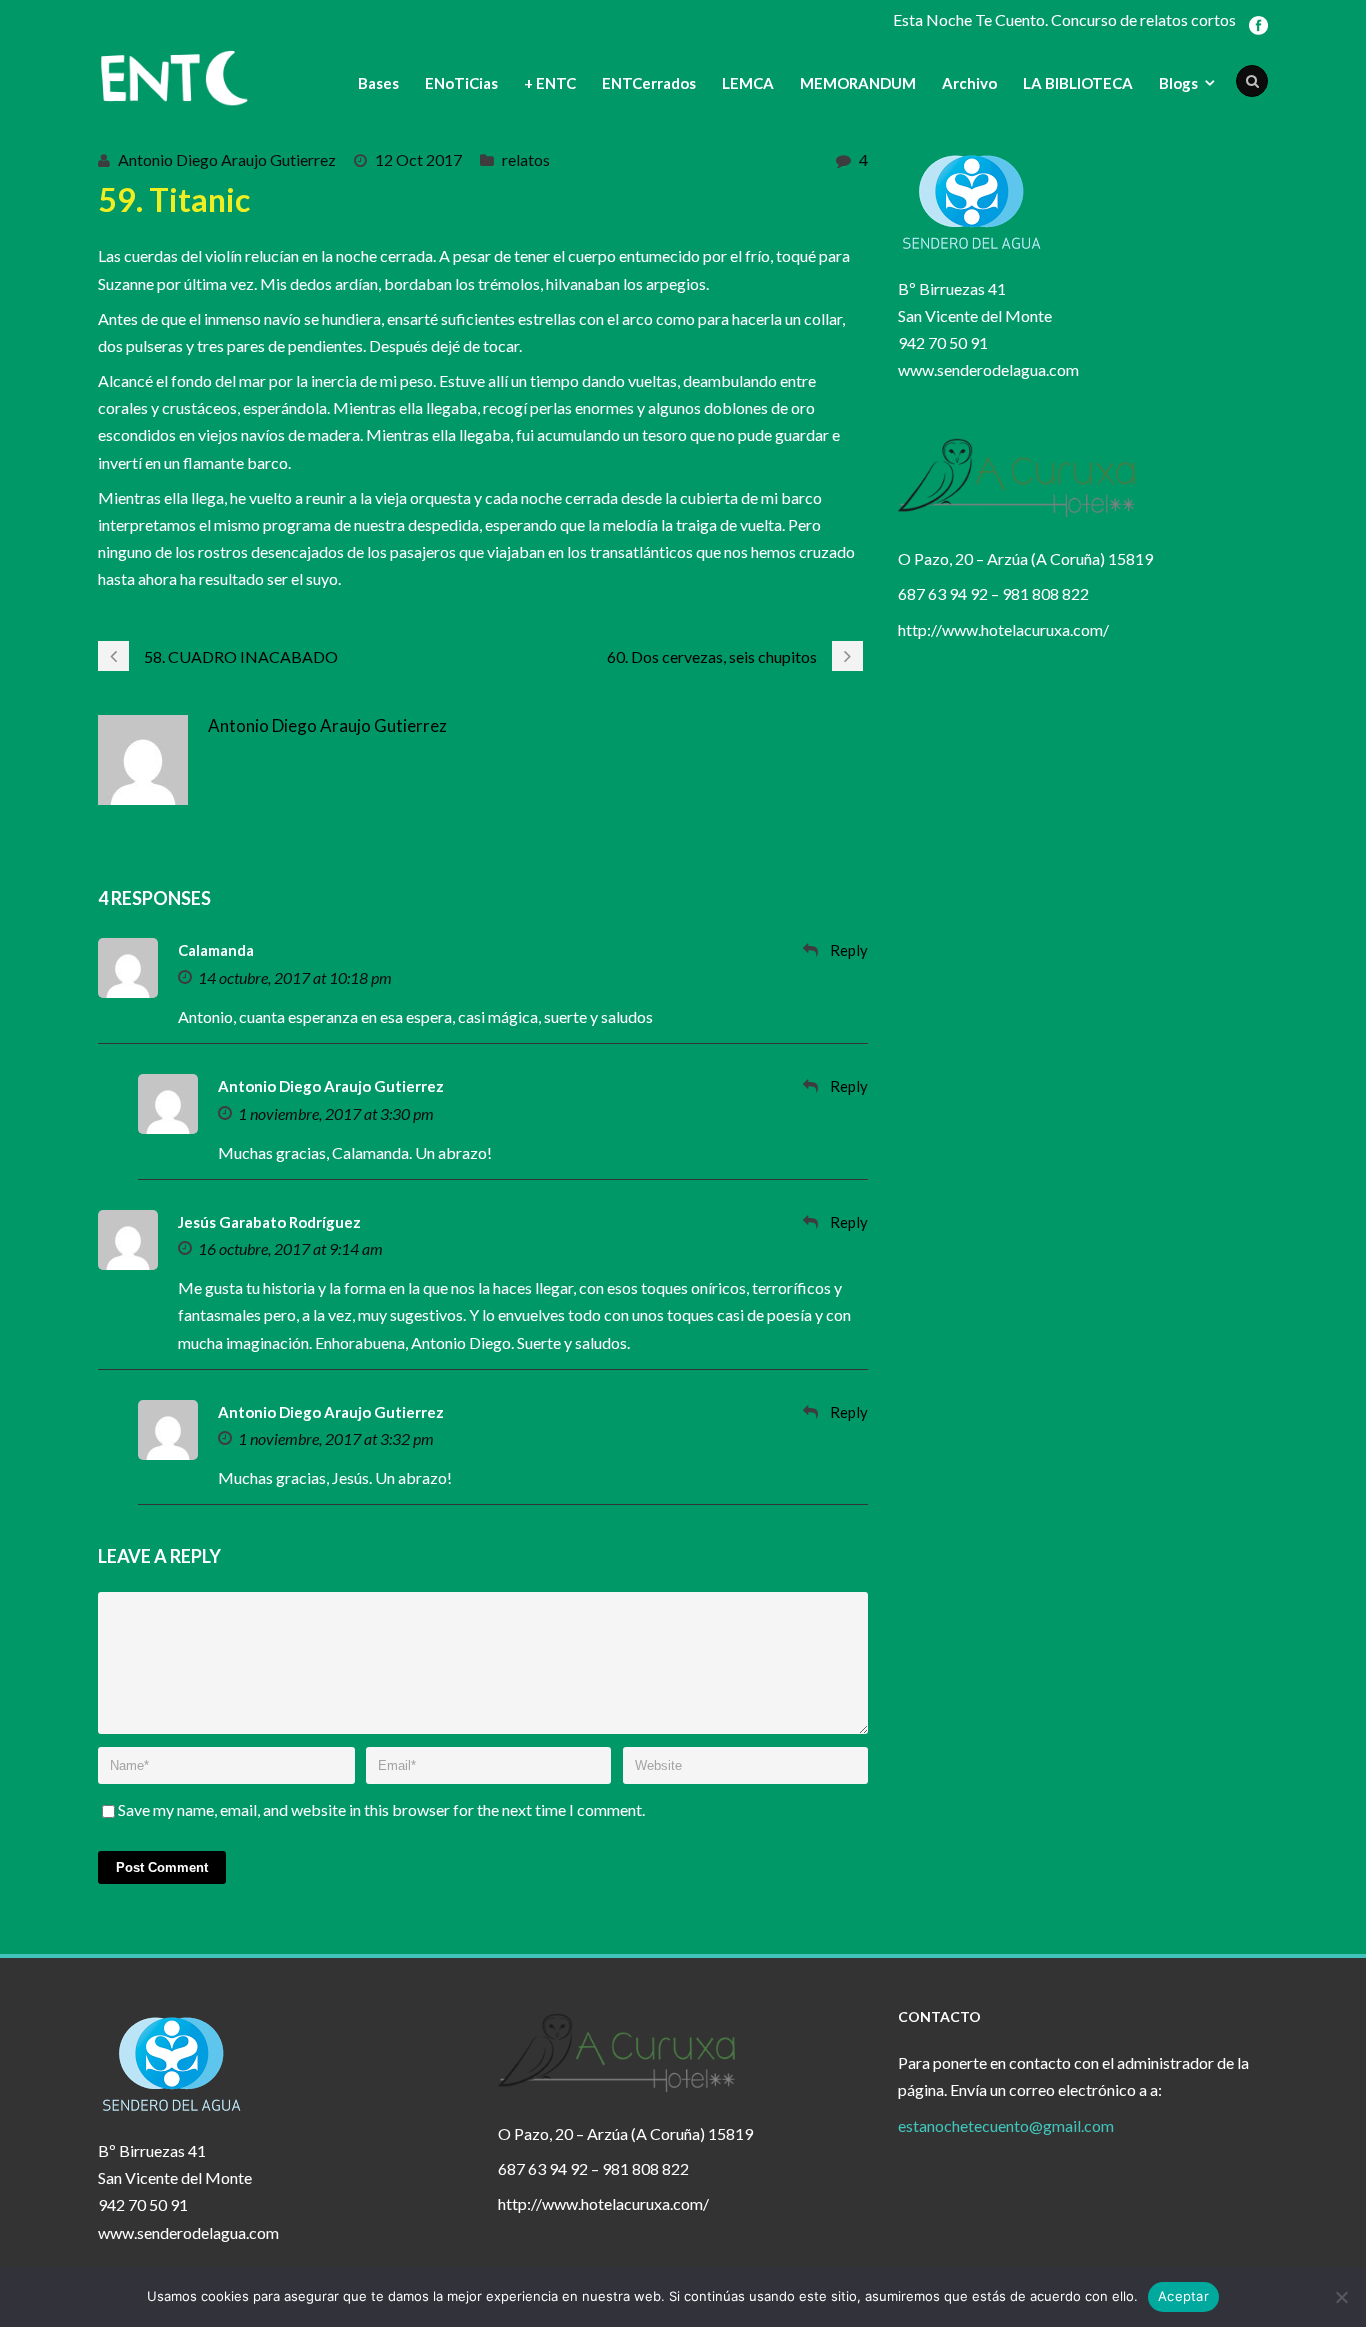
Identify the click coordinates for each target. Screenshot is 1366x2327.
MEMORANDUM (858, 83)
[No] (1341, 2297)
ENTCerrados (649, 83)
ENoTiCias (461, 83)
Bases (378, 83)
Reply (849, 950)
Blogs (1178, 83)
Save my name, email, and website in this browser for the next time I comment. (381, 1809)
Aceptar (1183, 2296)
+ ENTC (550, 83)
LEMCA (748, 83)
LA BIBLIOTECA (1078, 83)
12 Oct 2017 (418, 159)
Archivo (969, 83)
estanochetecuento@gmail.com (1006, 2125)
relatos (526, 159)
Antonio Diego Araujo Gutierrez (227, 159)
